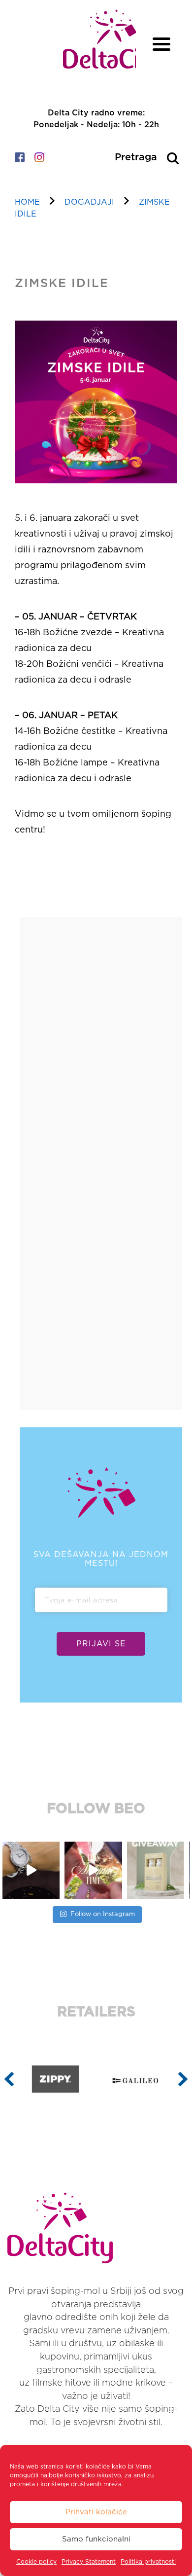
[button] (9, 2079)
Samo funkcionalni (96, 2539)
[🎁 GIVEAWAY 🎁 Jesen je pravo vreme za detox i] (96, 1870)
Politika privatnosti (148, 2562)
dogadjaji (89, 202)
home (27, 202)
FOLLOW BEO (96, 1809)
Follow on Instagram (103, 1914)
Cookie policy (36, 2562)
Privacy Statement (89, 2562)
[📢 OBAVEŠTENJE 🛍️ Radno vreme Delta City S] (158, 1870)
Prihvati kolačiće (96, 2512)
